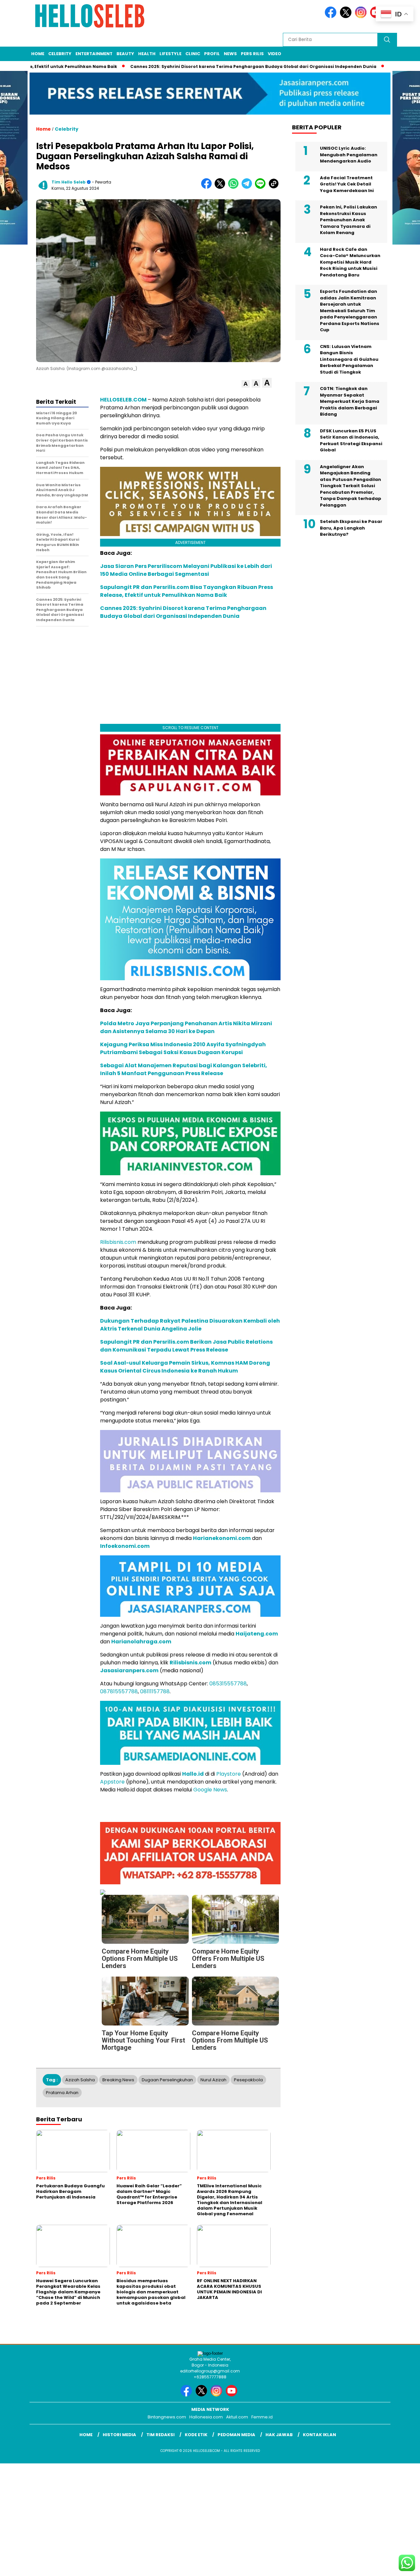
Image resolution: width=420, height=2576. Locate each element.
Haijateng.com (257, 1634)
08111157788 (155, 1691)
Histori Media (119, 2435)
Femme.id (262, 2417)
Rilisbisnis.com (118, 1242)
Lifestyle (170, 54)
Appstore (112, 1782)
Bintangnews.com (167, 2417)
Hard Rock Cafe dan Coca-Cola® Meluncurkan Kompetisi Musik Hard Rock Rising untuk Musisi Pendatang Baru (350, 262)
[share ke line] (262, 187)
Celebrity (60, 54)
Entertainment (94, 54)
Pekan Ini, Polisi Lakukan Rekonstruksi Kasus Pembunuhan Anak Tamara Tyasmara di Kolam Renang (348, 220)
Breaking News (118, 2080)
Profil (212, 54)
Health (147, 54)
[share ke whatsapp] (235, 187)
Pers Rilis (252, 54)
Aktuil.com (237, 2417)
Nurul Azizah (213, 2080)
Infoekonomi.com (125, 1546)
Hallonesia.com (206, 2417)
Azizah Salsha (80, 2080)
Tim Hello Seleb (69, 182)
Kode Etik (196, 2435)
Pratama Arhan (62, 2093)
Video (274, 54)
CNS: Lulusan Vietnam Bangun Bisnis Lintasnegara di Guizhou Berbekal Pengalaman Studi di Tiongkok (349, 359)
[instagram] (362, 17)
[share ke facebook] (208, 187)
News (230, 54)
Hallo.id (193, 1774)
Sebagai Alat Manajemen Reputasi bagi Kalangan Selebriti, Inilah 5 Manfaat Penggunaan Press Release (184, 1069)
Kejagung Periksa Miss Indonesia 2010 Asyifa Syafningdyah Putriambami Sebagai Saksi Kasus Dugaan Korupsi (183, 1048)
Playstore (229, 1774)
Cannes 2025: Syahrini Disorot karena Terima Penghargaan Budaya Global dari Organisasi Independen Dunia (197, 66)
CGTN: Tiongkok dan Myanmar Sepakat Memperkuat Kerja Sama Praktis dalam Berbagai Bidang (350, 401)
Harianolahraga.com (141, 1642)
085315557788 (228, 1684)
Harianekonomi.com (222, 1538)
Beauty (125, 54)
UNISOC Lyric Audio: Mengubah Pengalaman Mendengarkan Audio (349, 155)
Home (38, 54)
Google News (210, 1790)
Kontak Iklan (319, 2435)
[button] (246, 384)
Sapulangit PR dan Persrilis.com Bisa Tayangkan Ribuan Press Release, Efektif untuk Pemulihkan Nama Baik (187, 591)
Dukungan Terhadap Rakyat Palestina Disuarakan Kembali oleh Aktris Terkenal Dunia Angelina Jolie (190, 1325)
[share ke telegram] (248, 187)
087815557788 (119, 1691)
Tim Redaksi (160, 2435)
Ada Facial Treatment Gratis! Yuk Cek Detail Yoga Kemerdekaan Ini (347, 184)
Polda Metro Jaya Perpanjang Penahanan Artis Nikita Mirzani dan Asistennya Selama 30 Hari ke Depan (186, 1027)
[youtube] (233, 2395)
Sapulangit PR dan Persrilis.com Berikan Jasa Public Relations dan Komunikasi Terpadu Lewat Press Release (186, 1346)
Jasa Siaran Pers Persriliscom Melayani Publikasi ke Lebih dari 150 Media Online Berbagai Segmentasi (186, 570)
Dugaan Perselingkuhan (167, 2080)
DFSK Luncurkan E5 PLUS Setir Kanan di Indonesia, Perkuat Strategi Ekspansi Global (351, 441)
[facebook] (332, 17)
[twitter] (347, 17)
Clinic (193, 54)
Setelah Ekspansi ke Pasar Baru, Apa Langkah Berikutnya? (351, 528)
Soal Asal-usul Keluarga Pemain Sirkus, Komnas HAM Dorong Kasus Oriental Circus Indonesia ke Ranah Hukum (185, 1367)
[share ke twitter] (221, 187)
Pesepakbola (248, 2080)
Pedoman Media (236, 2435)
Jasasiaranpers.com (129, 1670)
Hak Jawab (279, 2435)
